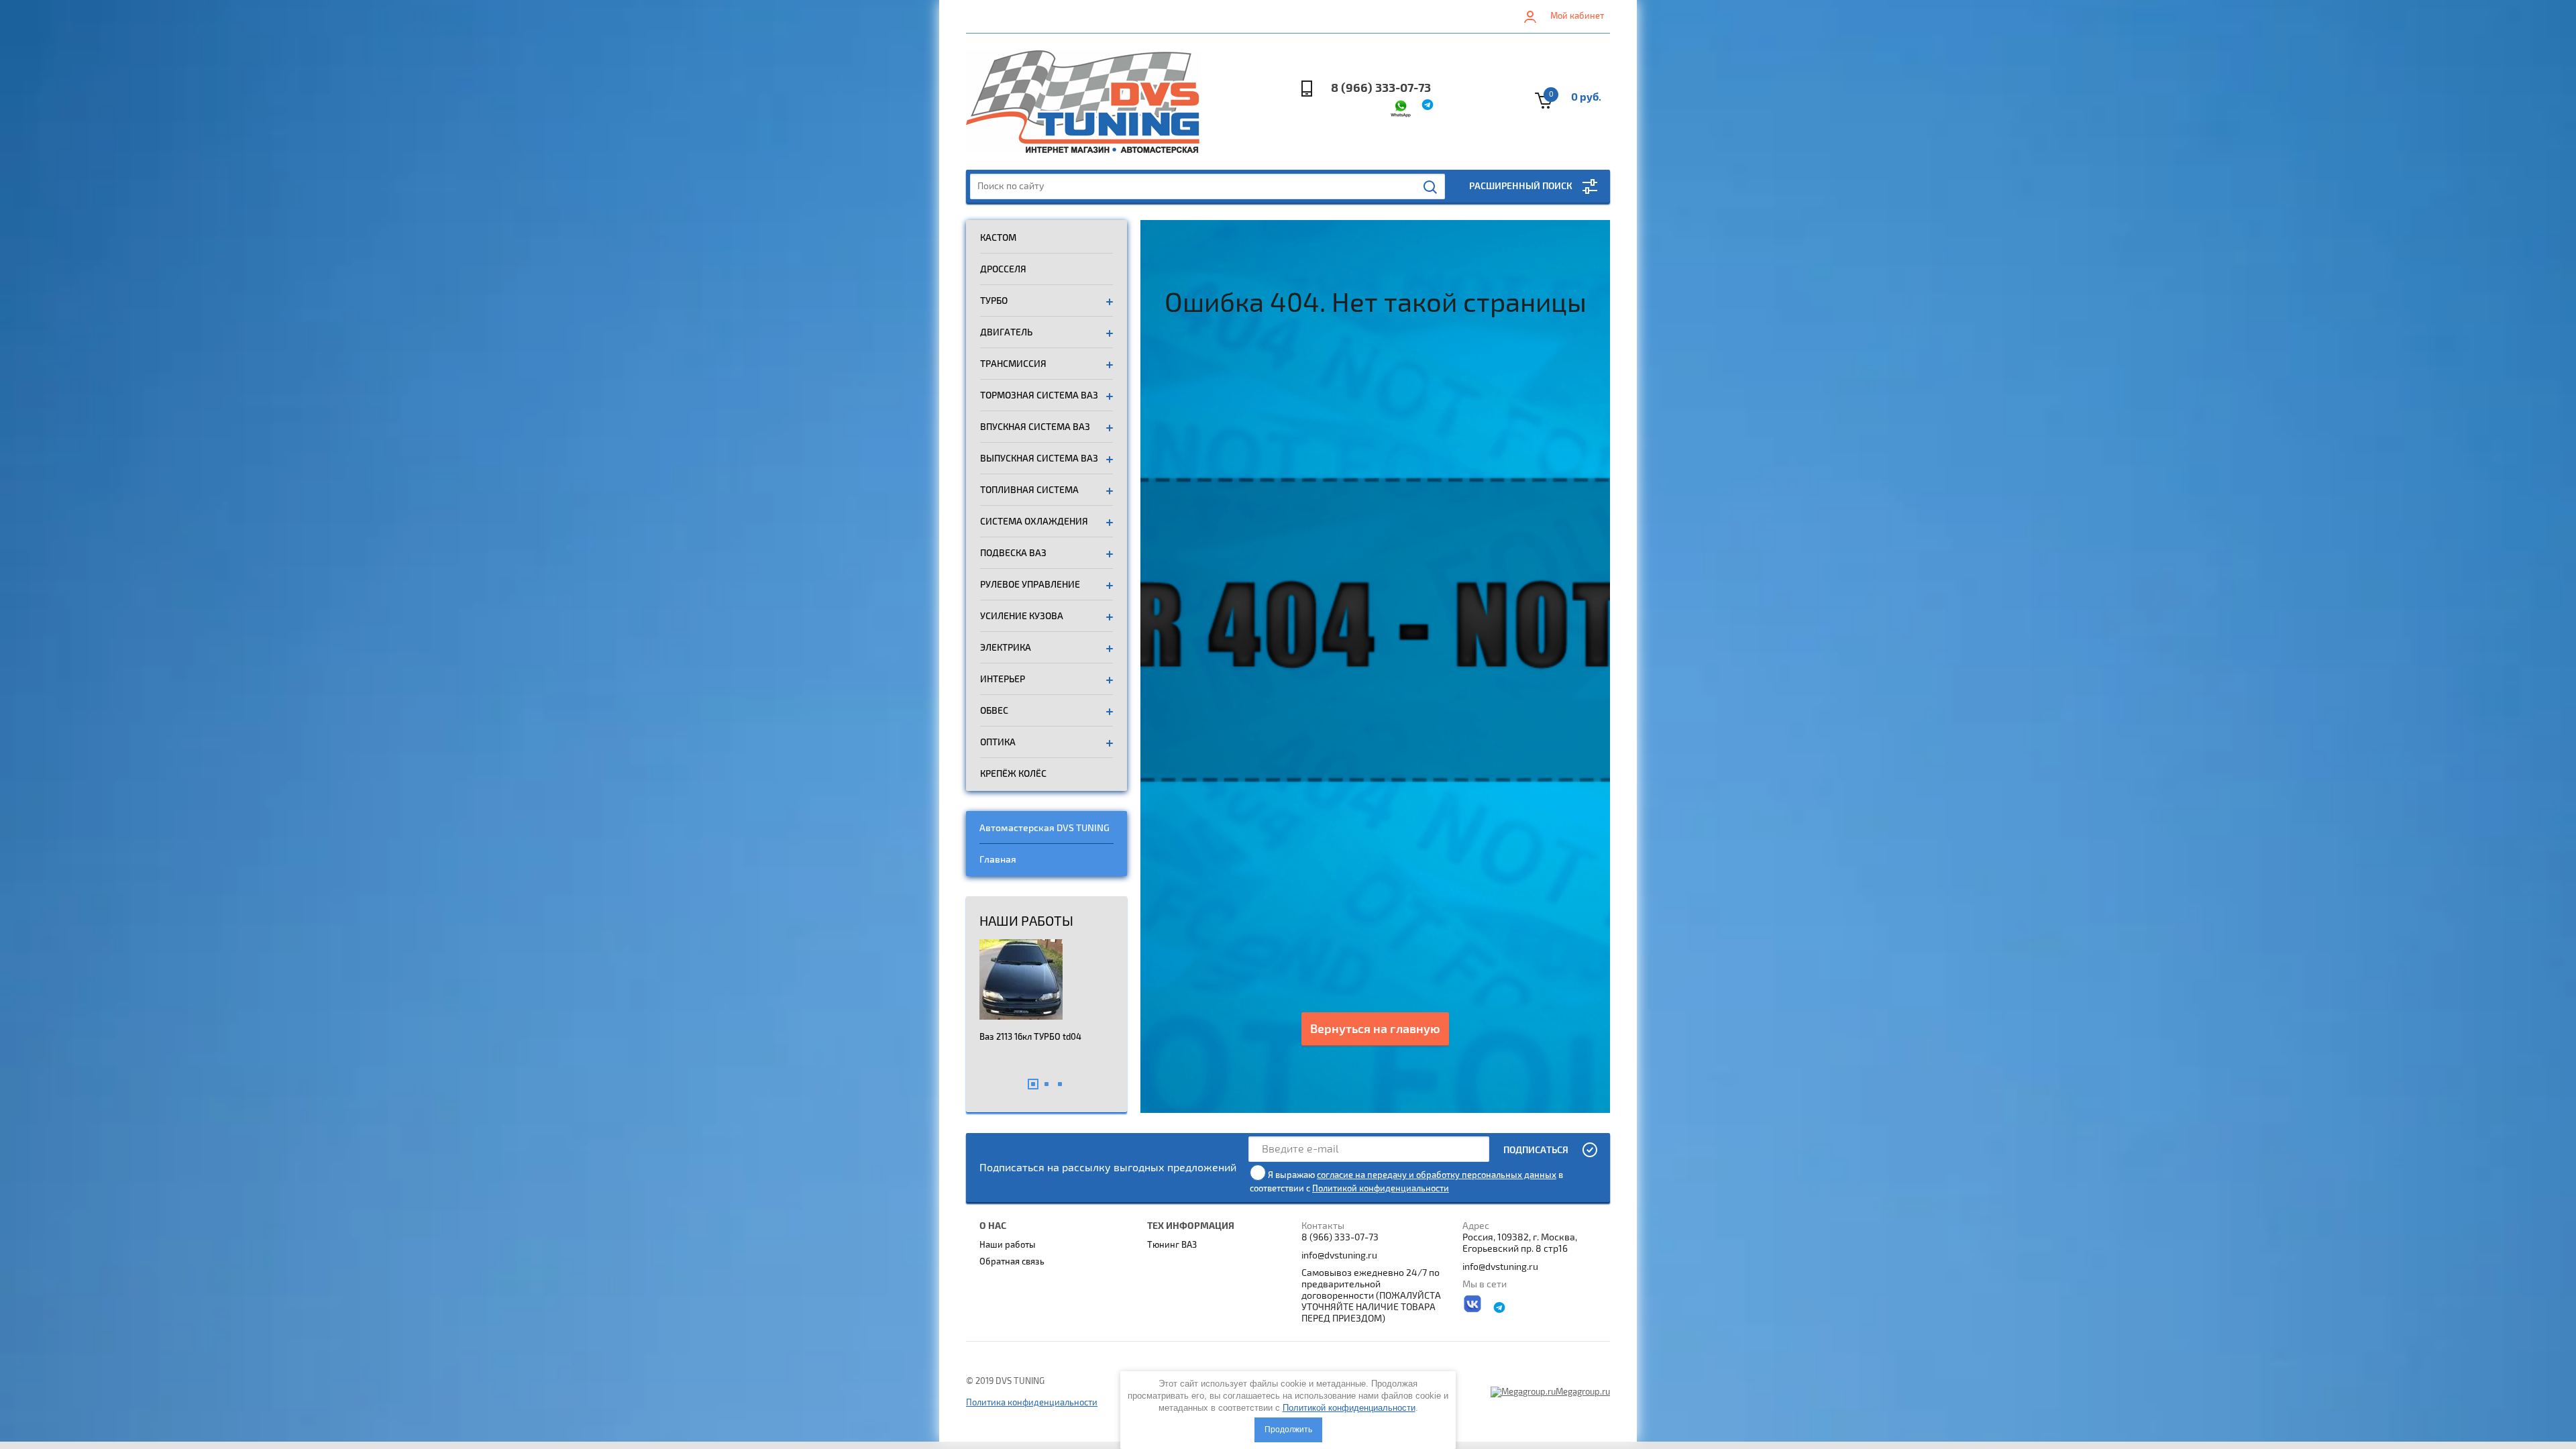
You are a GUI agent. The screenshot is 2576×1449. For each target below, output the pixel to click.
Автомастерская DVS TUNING (1044, 828)
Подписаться (1536, 1150)
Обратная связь (1012, 1262)
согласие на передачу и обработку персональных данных (1437, 1175)
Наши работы (1008, 1245)
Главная (998, 860)
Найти (1431, 187)
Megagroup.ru (1583, 1392)
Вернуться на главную (1375, 1029)
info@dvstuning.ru (1339, 1255)
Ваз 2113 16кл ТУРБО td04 (1030, 1037)
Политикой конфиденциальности (1381, 1189)
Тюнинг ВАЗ (1172, 1245)
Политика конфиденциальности (1032, 1403)
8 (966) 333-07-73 (1381, 88)
